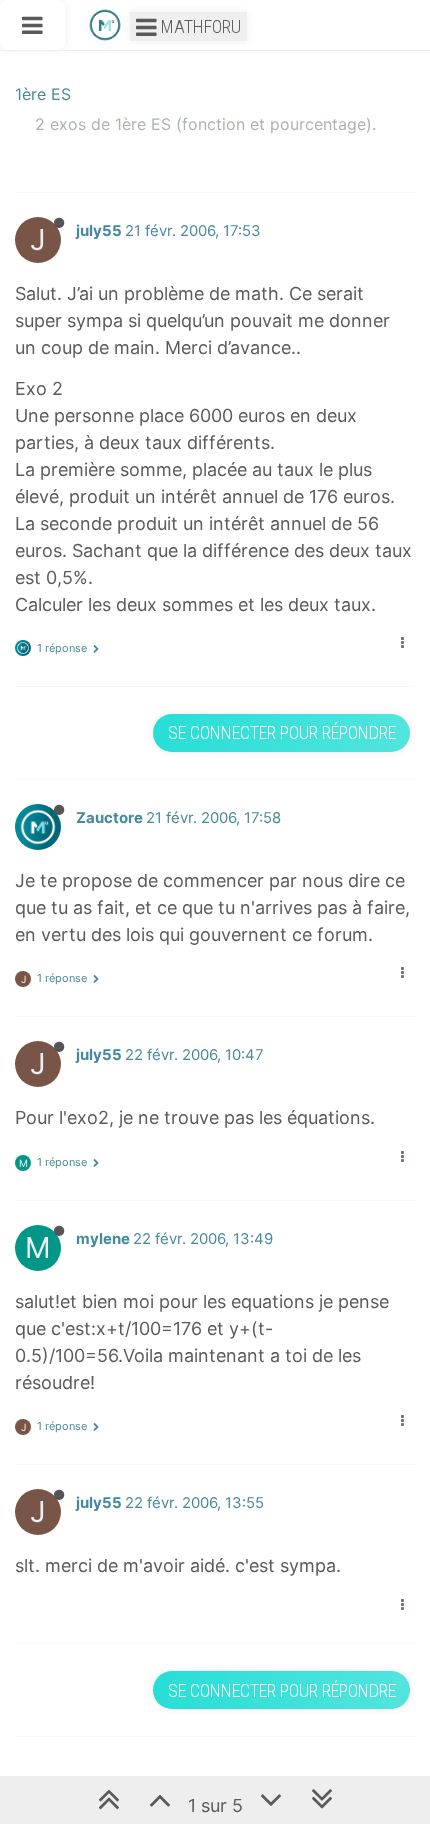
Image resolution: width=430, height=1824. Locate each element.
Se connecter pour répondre (282, 732)
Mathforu (199, 26)
